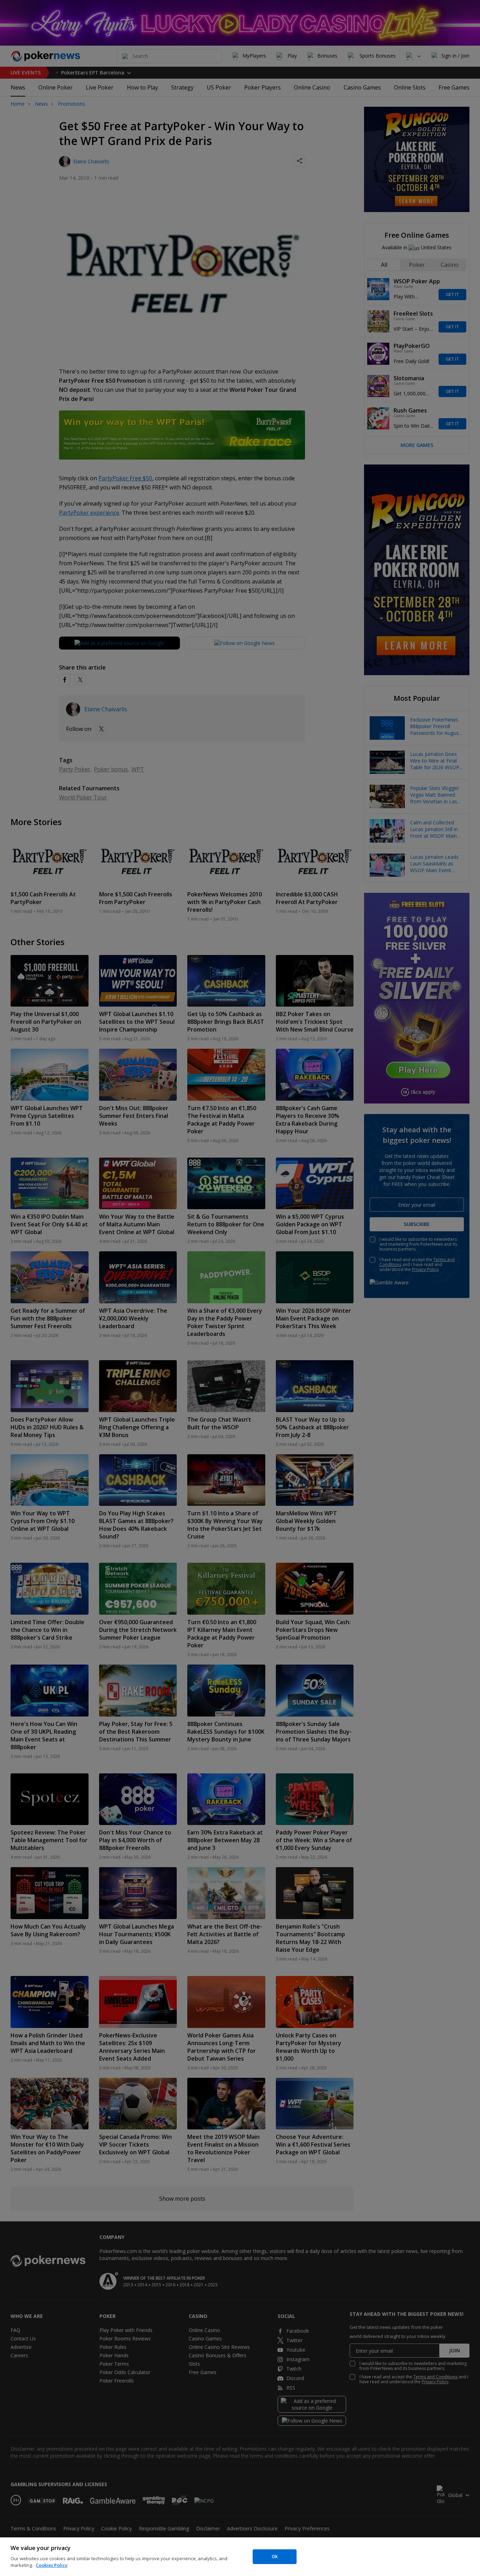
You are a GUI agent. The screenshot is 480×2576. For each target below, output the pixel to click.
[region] (240, 2557)
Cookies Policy (52, 2565)
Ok (275, 2556)
